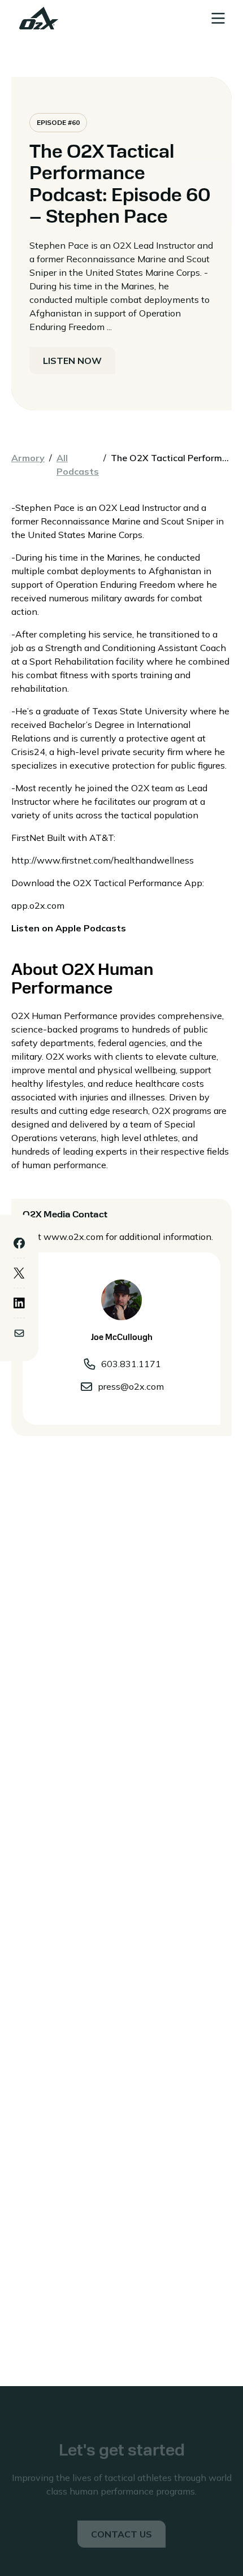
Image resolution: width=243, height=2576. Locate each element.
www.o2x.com (73, 1237)
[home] (36, 18)
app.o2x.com (38, 905)
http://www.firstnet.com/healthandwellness (103, 860)
